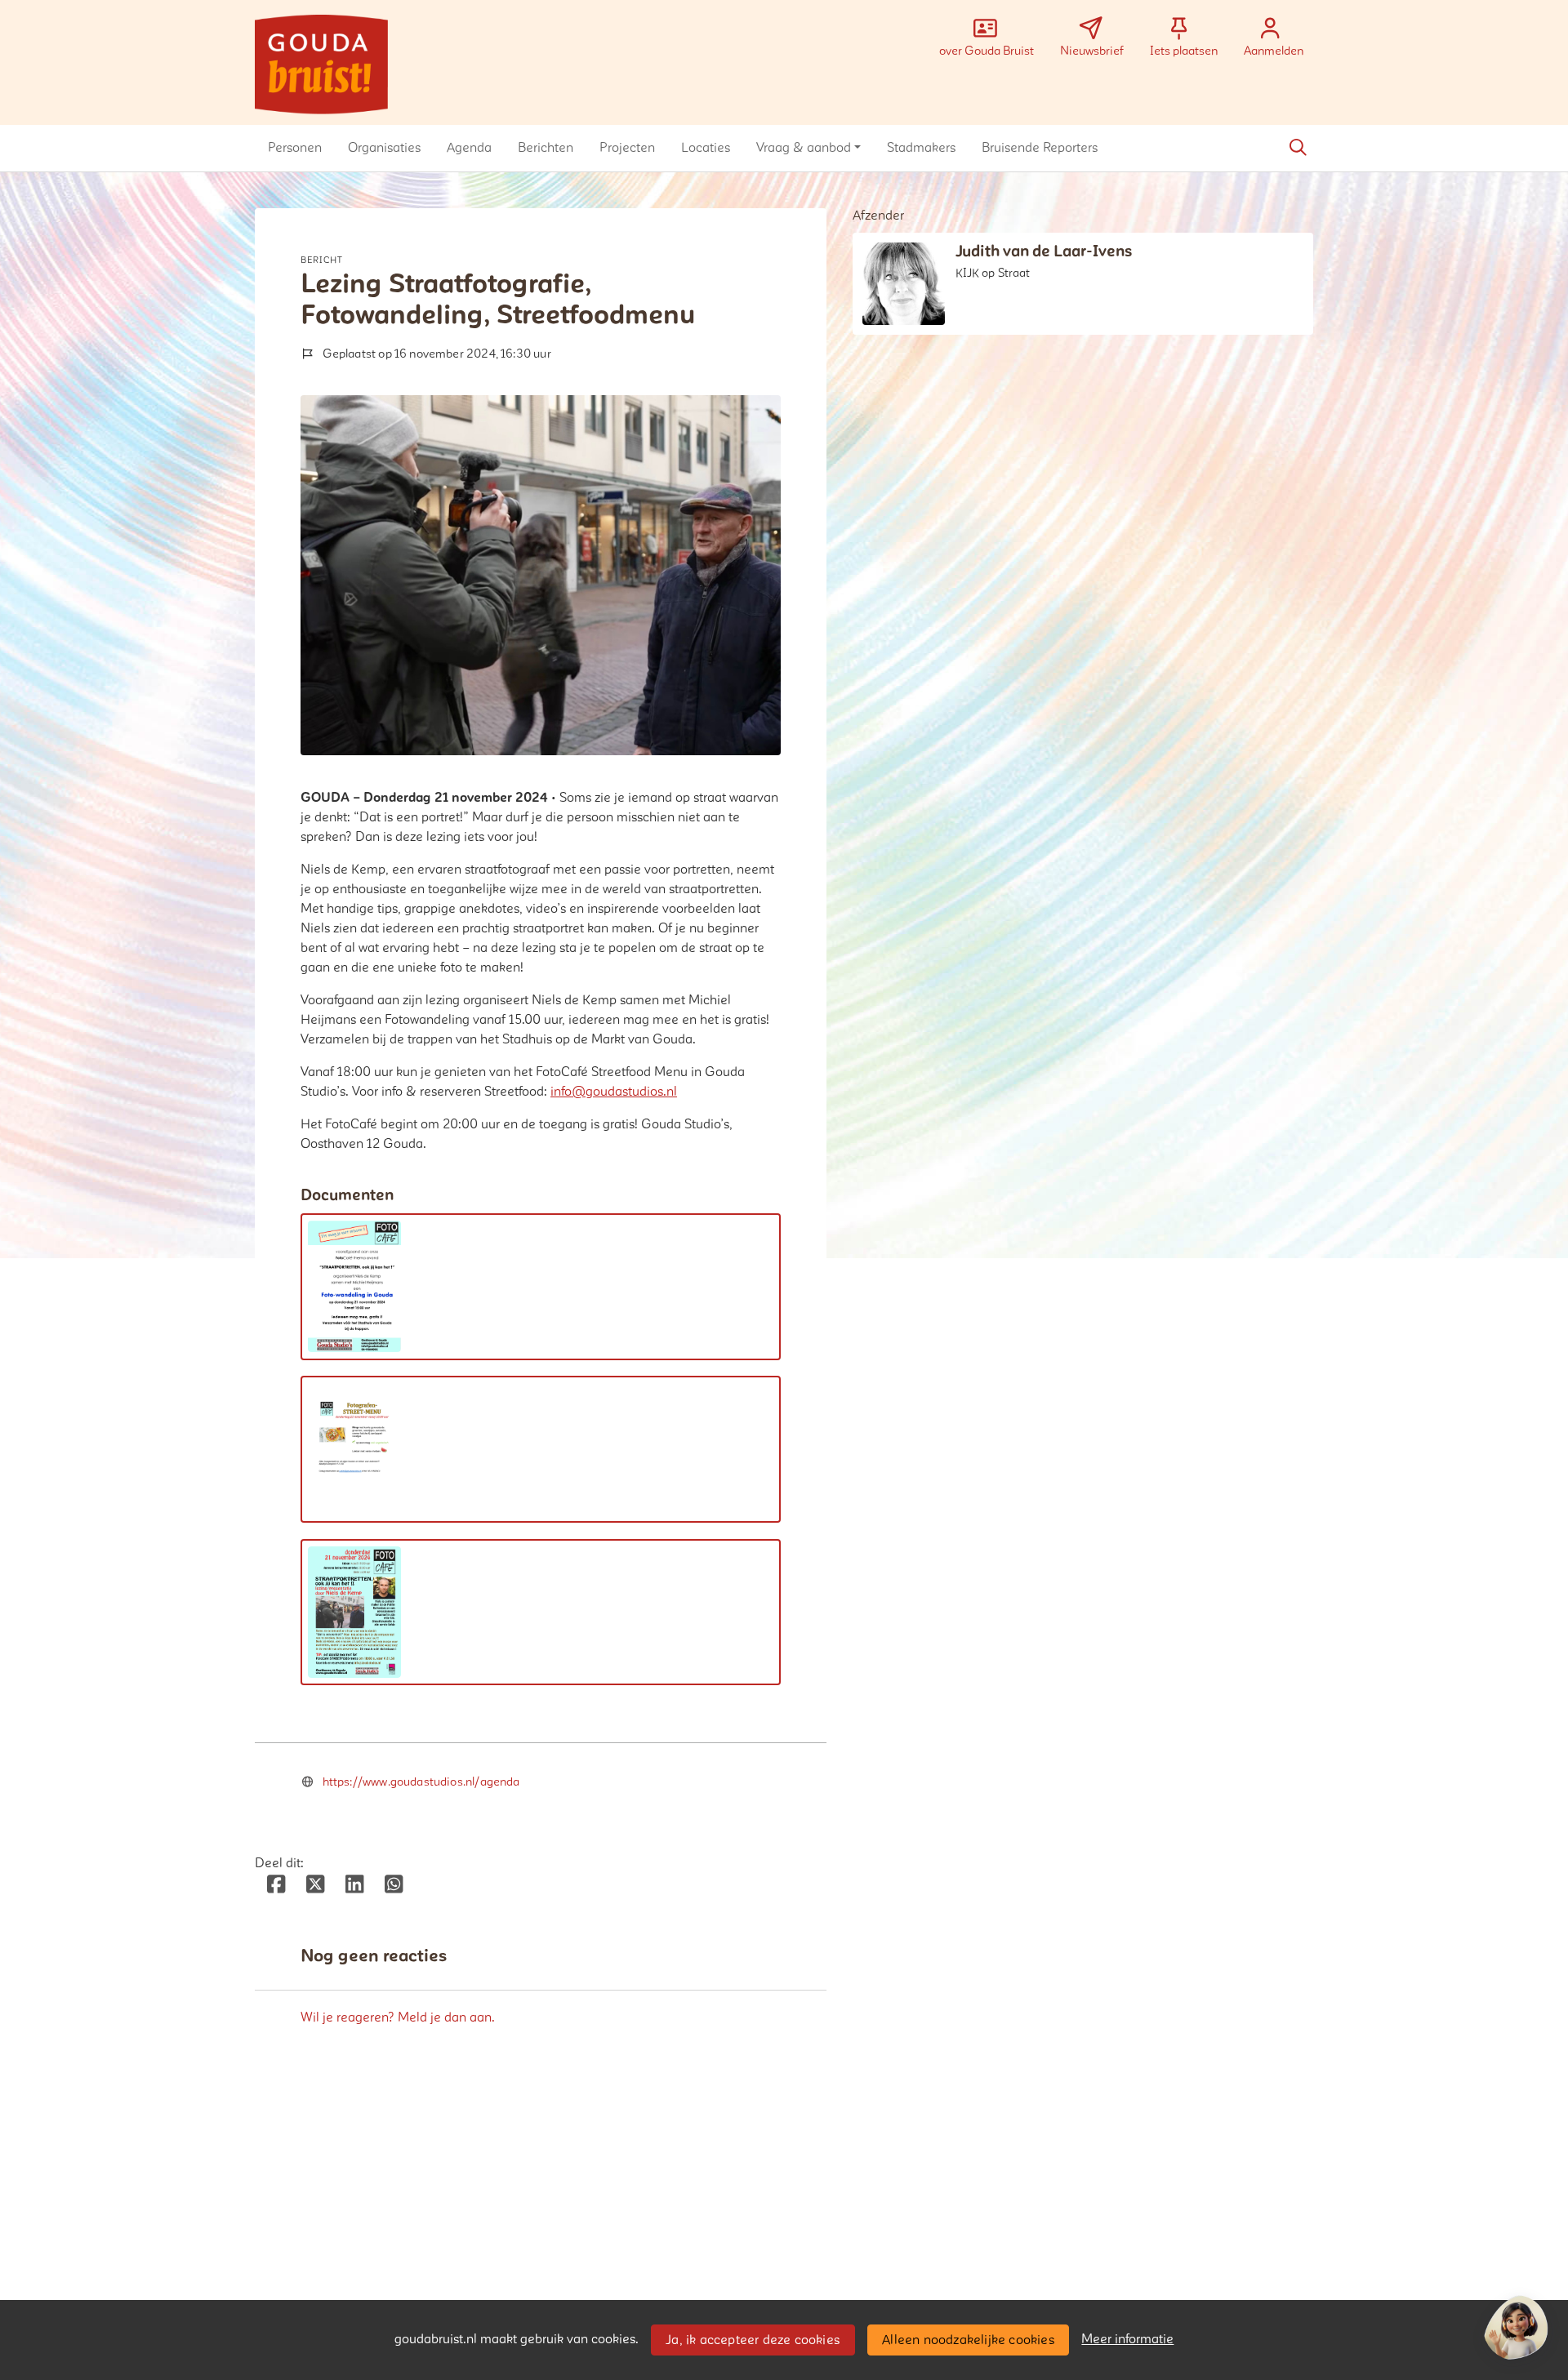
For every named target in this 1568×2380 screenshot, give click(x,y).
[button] (295, 148)
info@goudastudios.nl (614, 1092)
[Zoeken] (1298, 148)
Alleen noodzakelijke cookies (968, 2340)
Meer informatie (1127, 2339)
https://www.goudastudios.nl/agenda (421, 1782)
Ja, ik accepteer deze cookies (753, 2340)
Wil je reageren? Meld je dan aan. (398, 2017)
